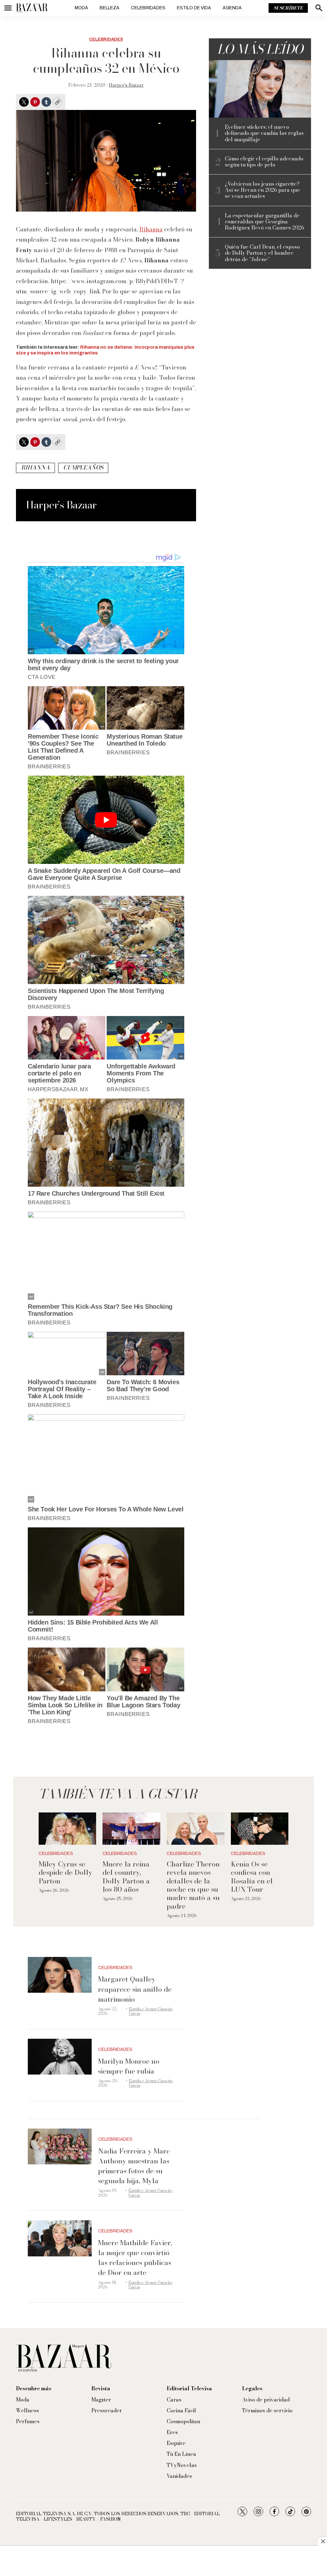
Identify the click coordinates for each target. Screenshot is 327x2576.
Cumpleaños (83, 467)
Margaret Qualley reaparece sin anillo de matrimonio (135, 1989)
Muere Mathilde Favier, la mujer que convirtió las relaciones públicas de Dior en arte (135, 2258)
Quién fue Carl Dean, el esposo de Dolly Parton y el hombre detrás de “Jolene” (262, 253)
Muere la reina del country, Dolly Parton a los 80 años (126, 1877)
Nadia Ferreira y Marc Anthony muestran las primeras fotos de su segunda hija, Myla (134, 2166)
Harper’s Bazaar (126, 85)
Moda (81, 8)
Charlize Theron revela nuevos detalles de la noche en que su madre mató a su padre (193, 1885)
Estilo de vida (194, 8)
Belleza (110, 8)
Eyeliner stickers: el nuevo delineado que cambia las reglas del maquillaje (264, 133)
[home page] (32, 8)
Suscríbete (288, 8)
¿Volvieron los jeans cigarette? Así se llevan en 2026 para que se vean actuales (262, 190)
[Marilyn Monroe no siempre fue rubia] (60, 2057)
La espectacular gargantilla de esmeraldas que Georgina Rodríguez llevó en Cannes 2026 (264, 222)
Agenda (232, 8)
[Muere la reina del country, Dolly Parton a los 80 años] (131, 1829)
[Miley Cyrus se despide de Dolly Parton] (68, 1829)
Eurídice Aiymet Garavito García (151, 2011)
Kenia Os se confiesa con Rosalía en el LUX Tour (252, 1877)
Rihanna (151, 229)
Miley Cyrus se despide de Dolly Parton (65, 1872)
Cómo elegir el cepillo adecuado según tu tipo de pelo (264, 162)
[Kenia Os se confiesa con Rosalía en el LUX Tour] (260, 1829)
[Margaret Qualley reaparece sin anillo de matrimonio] (60, 1975)
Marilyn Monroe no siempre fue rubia (129, 2066)
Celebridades (148, 8)
